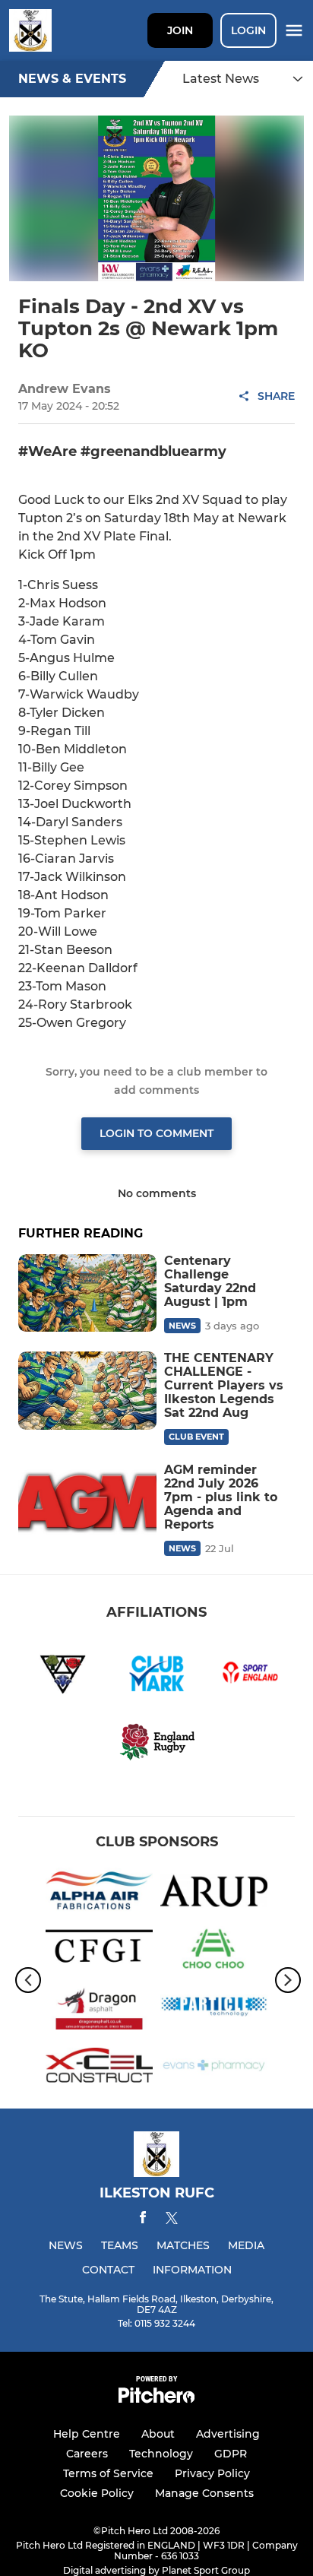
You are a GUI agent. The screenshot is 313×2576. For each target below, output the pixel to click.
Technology (161, 2454)
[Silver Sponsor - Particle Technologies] (214, 2009)
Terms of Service (108, 2473)
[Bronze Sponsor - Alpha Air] (99, 1893)
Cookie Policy (97, 2493)
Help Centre (87, 2434)
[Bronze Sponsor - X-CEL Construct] (99, 2068)
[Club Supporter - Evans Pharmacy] (214, 2068)
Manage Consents (204, 2493)
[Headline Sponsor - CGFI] (99, 1952)
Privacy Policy (212, 2473)
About (158, 2434)
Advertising (228, 2434)
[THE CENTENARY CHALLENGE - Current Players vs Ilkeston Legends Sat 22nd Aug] (87, 1390)
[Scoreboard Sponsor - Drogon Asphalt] (99, 2009)
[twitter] (172, 2220)
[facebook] (143, 2220)
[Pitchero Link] (156, 2399)
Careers (87, 2454)
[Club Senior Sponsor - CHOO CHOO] (214, 1952)
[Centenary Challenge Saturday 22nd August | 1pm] (87, 1293)
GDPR (231, 2454)
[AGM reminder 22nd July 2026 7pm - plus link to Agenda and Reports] (87, 1502)
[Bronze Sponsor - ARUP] (214, 1893)
